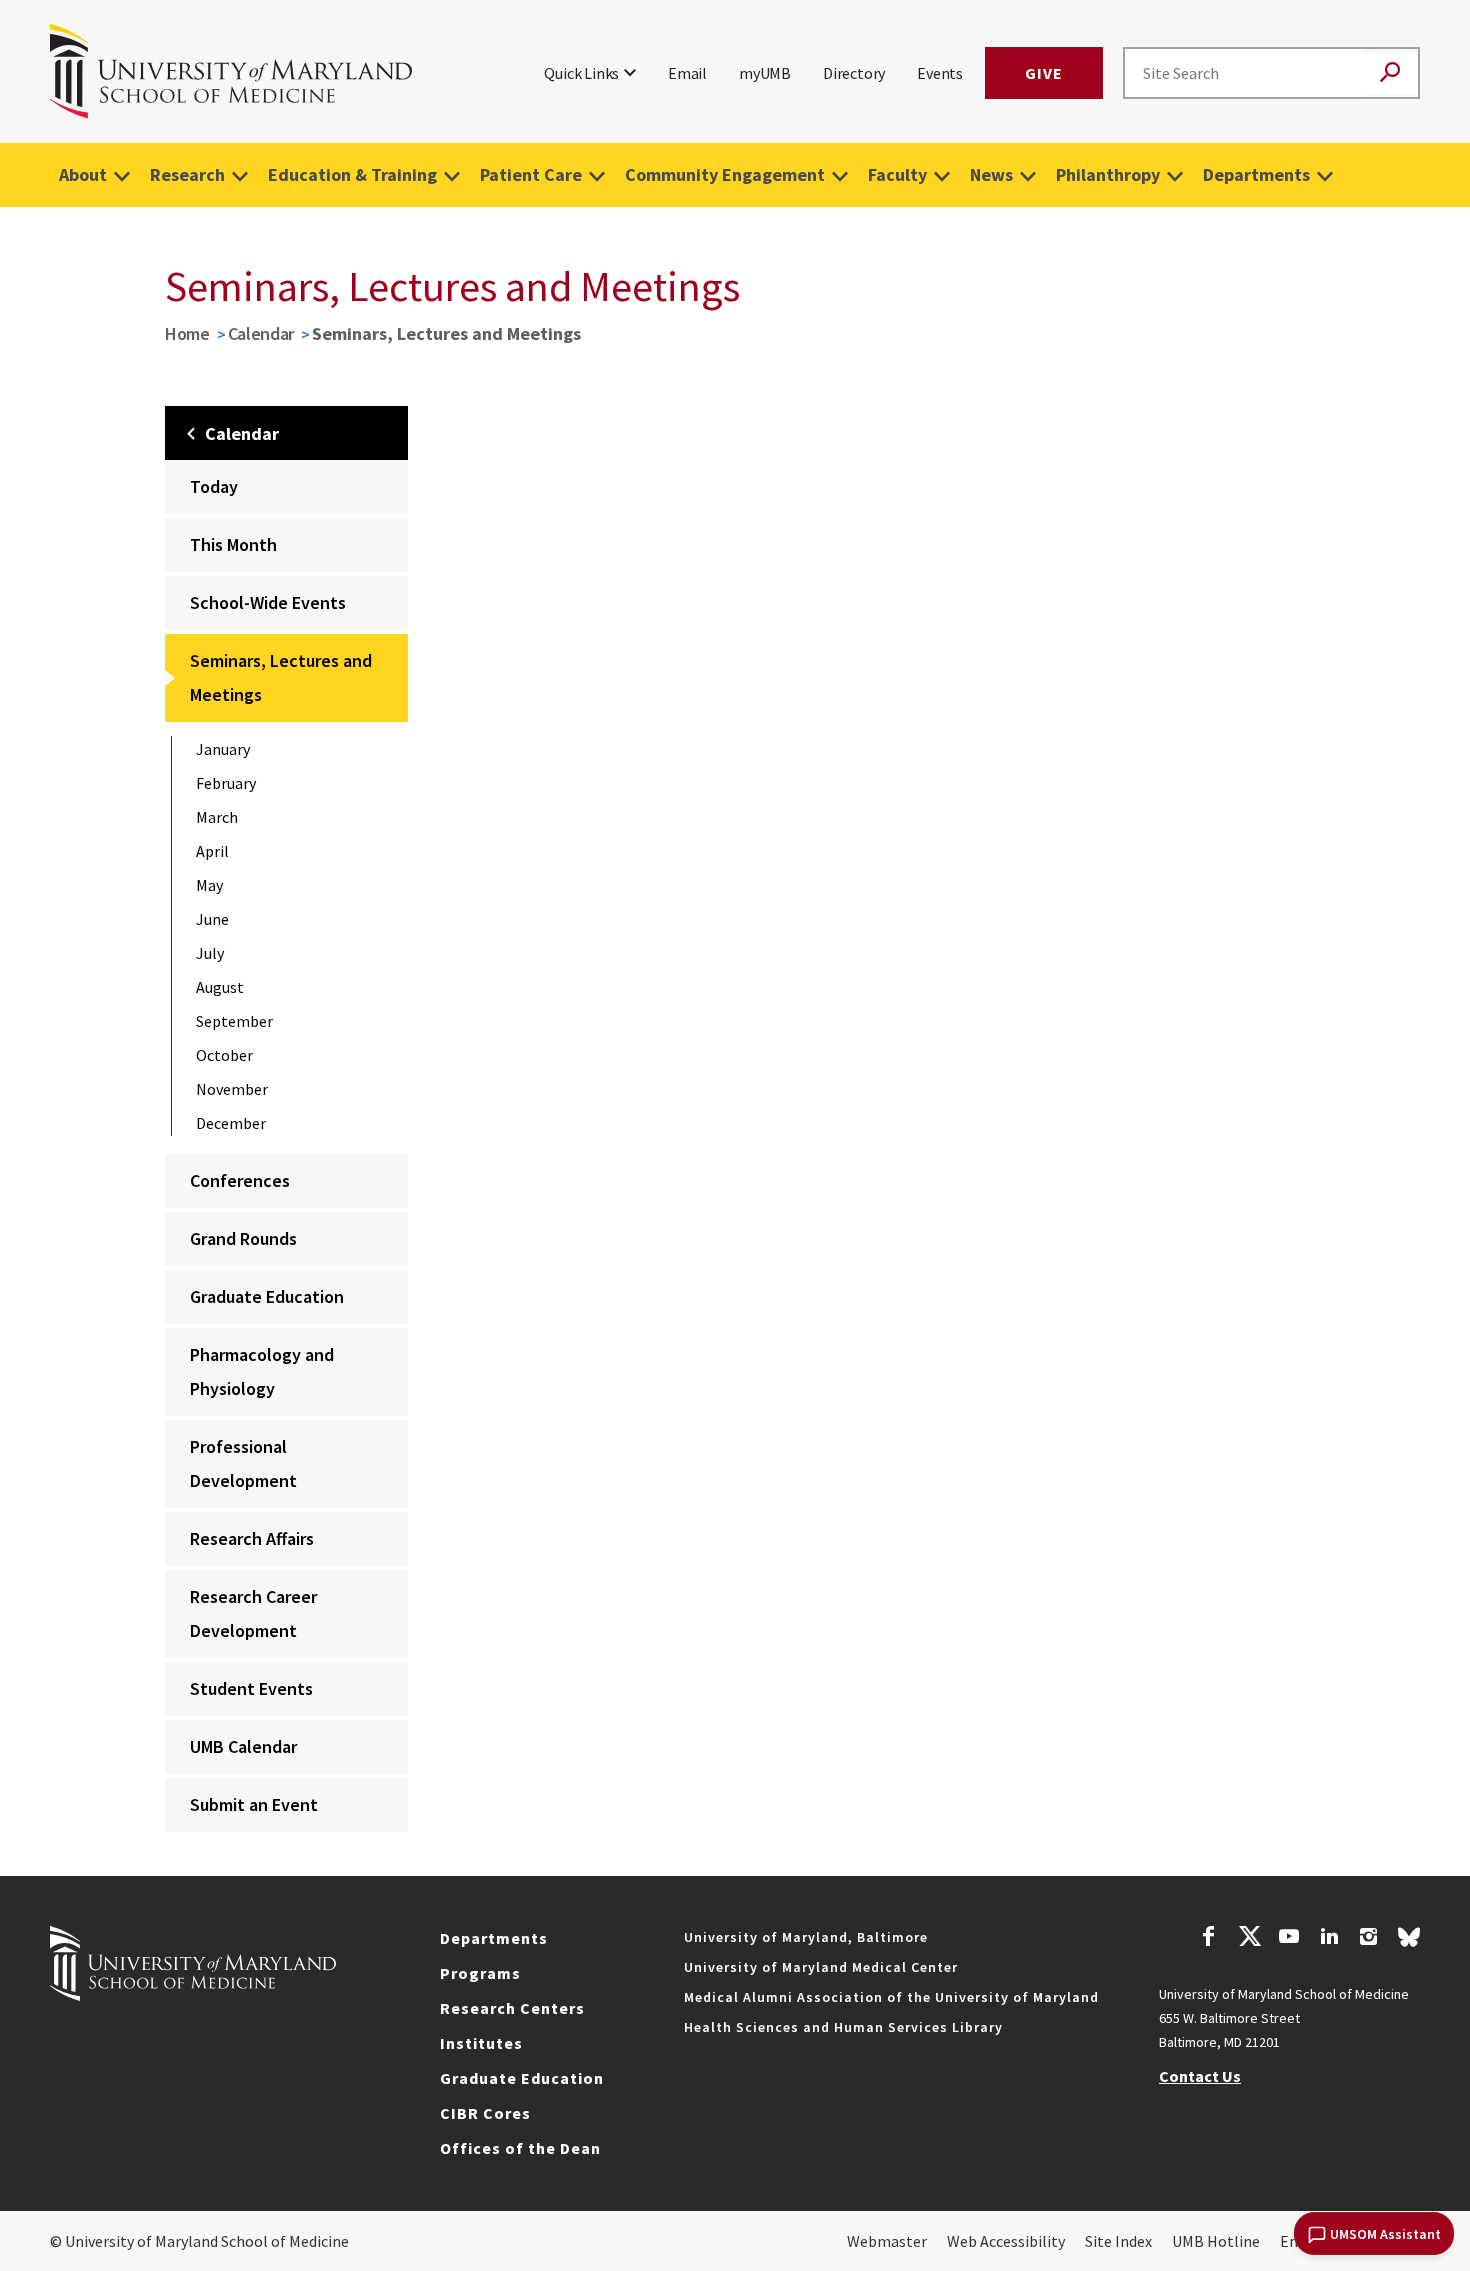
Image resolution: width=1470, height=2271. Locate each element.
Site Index (1118, 2241)
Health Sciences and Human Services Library (843, 2027)
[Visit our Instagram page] (1368, 1939)
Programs (480, 1973)
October (224, 1055)
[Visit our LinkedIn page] (1329, 1939)
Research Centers (512, 2008)
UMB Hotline (1216, 2241)
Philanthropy (1108, 174)
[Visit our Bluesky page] (1409, 1942)
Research (187, 174)
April (212, 851)
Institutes (481, 2043)
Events (940, 73)
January (223, 749)
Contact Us (1200, 2076)
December (231, 1123)
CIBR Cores (485, 2113)
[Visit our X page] (1249, 1939)
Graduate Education (267, 1296)
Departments (1256, 174)
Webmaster (887, 2241)
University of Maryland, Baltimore (806, 1937)
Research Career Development (253, 1613)
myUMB (765, 73)
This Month (233, 544)
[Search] (1390, 73)
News (991, 174)
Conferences (240, 1180)
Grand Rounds (243, 1238)
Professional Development (243, 1463)
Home (187, 333)
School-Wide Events (268, 602)
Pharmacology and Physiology (262, 1371)
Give (1044, 73)
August (220, 987)
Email (687, 73)
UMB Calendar (243, 1746)
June (212, 919)
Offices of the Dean (520, 2148)
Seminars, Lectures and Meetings (281, 677)
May (209, 885)
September (234, 1021)
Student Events (251, 1688)
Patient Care (531, 174)
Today (214, 486)
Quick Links (581, 73)
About (83, 174)
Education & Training (352, 174)
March (217, 817)
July (210, 953)
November (232, 1089)
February (226, 783)
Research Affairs (252, 1538)
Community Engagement (725, 174)
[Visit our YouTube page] (1289, 1939)
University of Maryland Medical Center (821, 1967)
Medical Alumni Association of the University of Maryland (891, 1997)
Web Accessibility (1006, 2241)
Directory (854, 73)
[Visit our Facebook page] (1209, 1939)
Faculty (897, 174)
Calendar (261, 333)
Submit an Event (254, 1804)
